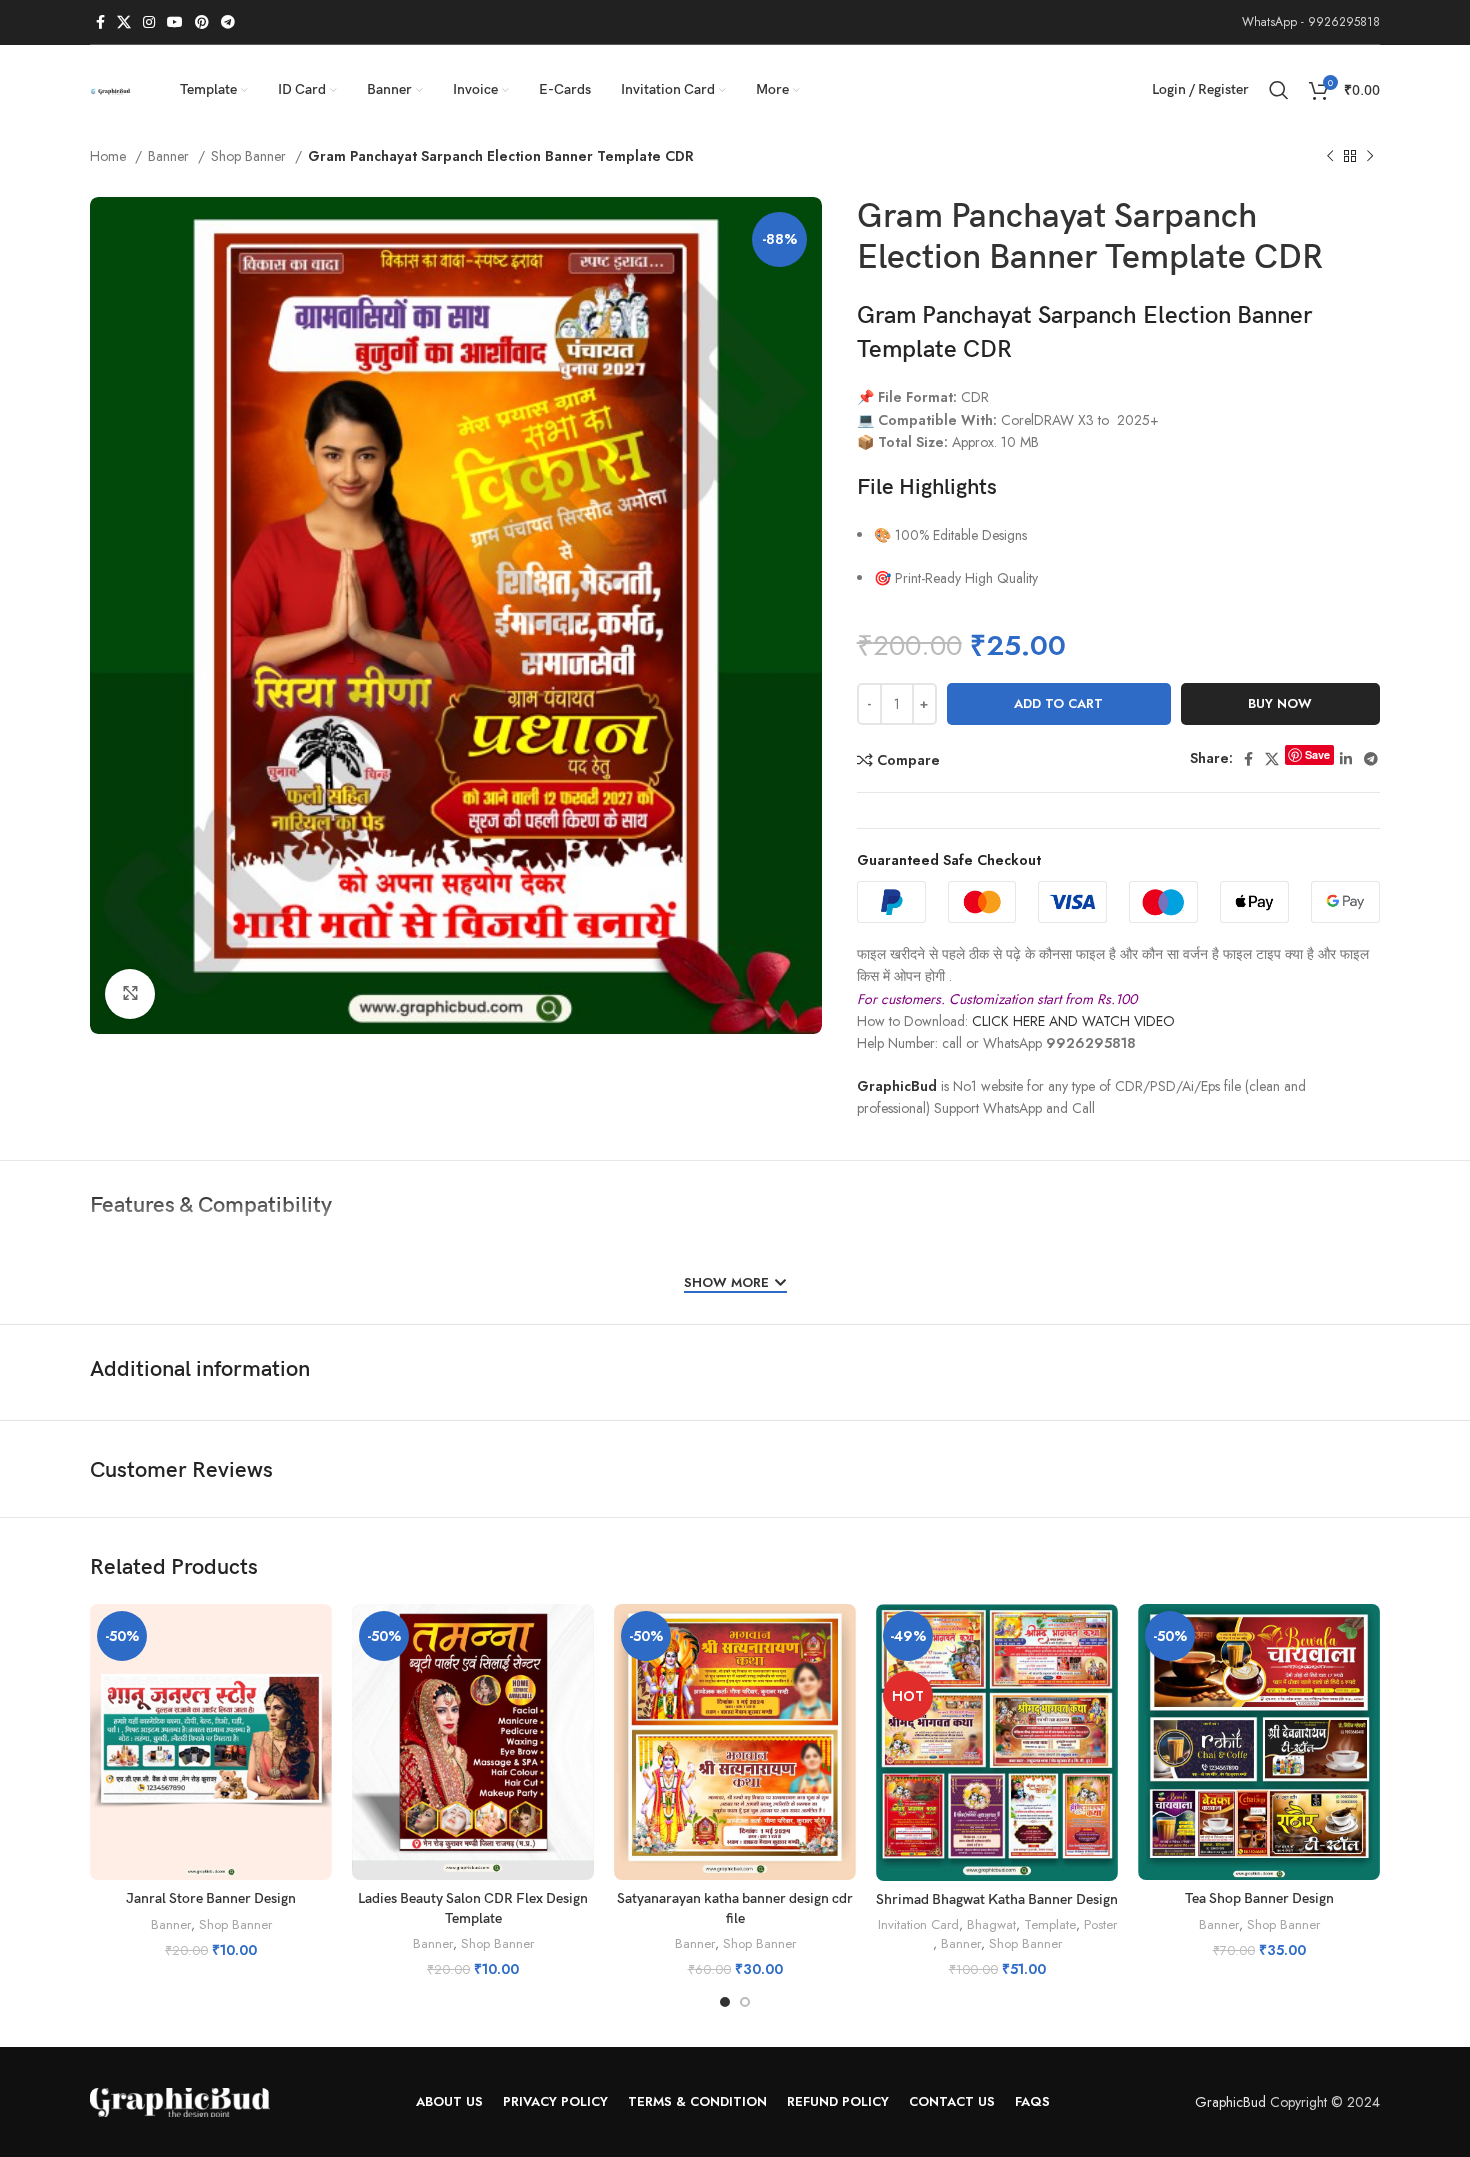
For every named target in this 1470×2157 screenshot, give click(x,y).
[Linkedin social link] (1346, 759)
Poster (1100, 1925)
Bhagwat (991, 1925)
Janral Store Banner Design (211, 1898)
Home (110, 156)
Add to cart (1058, 703)
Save (1317, 754)
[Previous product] (1330, 157)
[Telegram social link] (228, 22)
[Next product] (1370, 157)
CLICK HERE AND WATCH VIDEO (1073, 1021)
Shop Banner (250, 156)
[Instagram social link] (149, 22)
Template (1050, 1925)
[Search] (1279, 90)
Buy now (1280, 703)
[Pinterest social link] (202, 22)
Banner (170, 156)
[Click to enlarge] (130, 994)
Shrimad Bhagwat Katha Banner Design (997, 1899)
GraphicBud (897, 1086)
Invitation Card (918, 1925)
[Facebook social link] (100, 22)
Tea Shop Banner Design (1259, 1898)
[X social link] (124, 22)
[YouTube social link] (175, 22)
